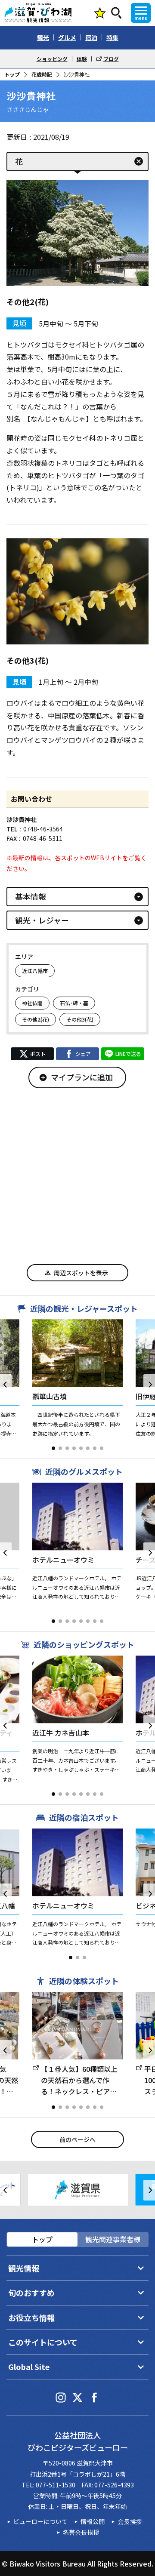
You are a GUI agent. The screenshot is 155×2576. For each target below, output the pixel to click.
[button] (53, 1448)
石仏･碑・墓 (74, 1003)
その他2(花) (36, 1019)
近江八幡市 (35, 971)
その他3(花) (80, 1019)
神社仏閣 (32, 1003)
